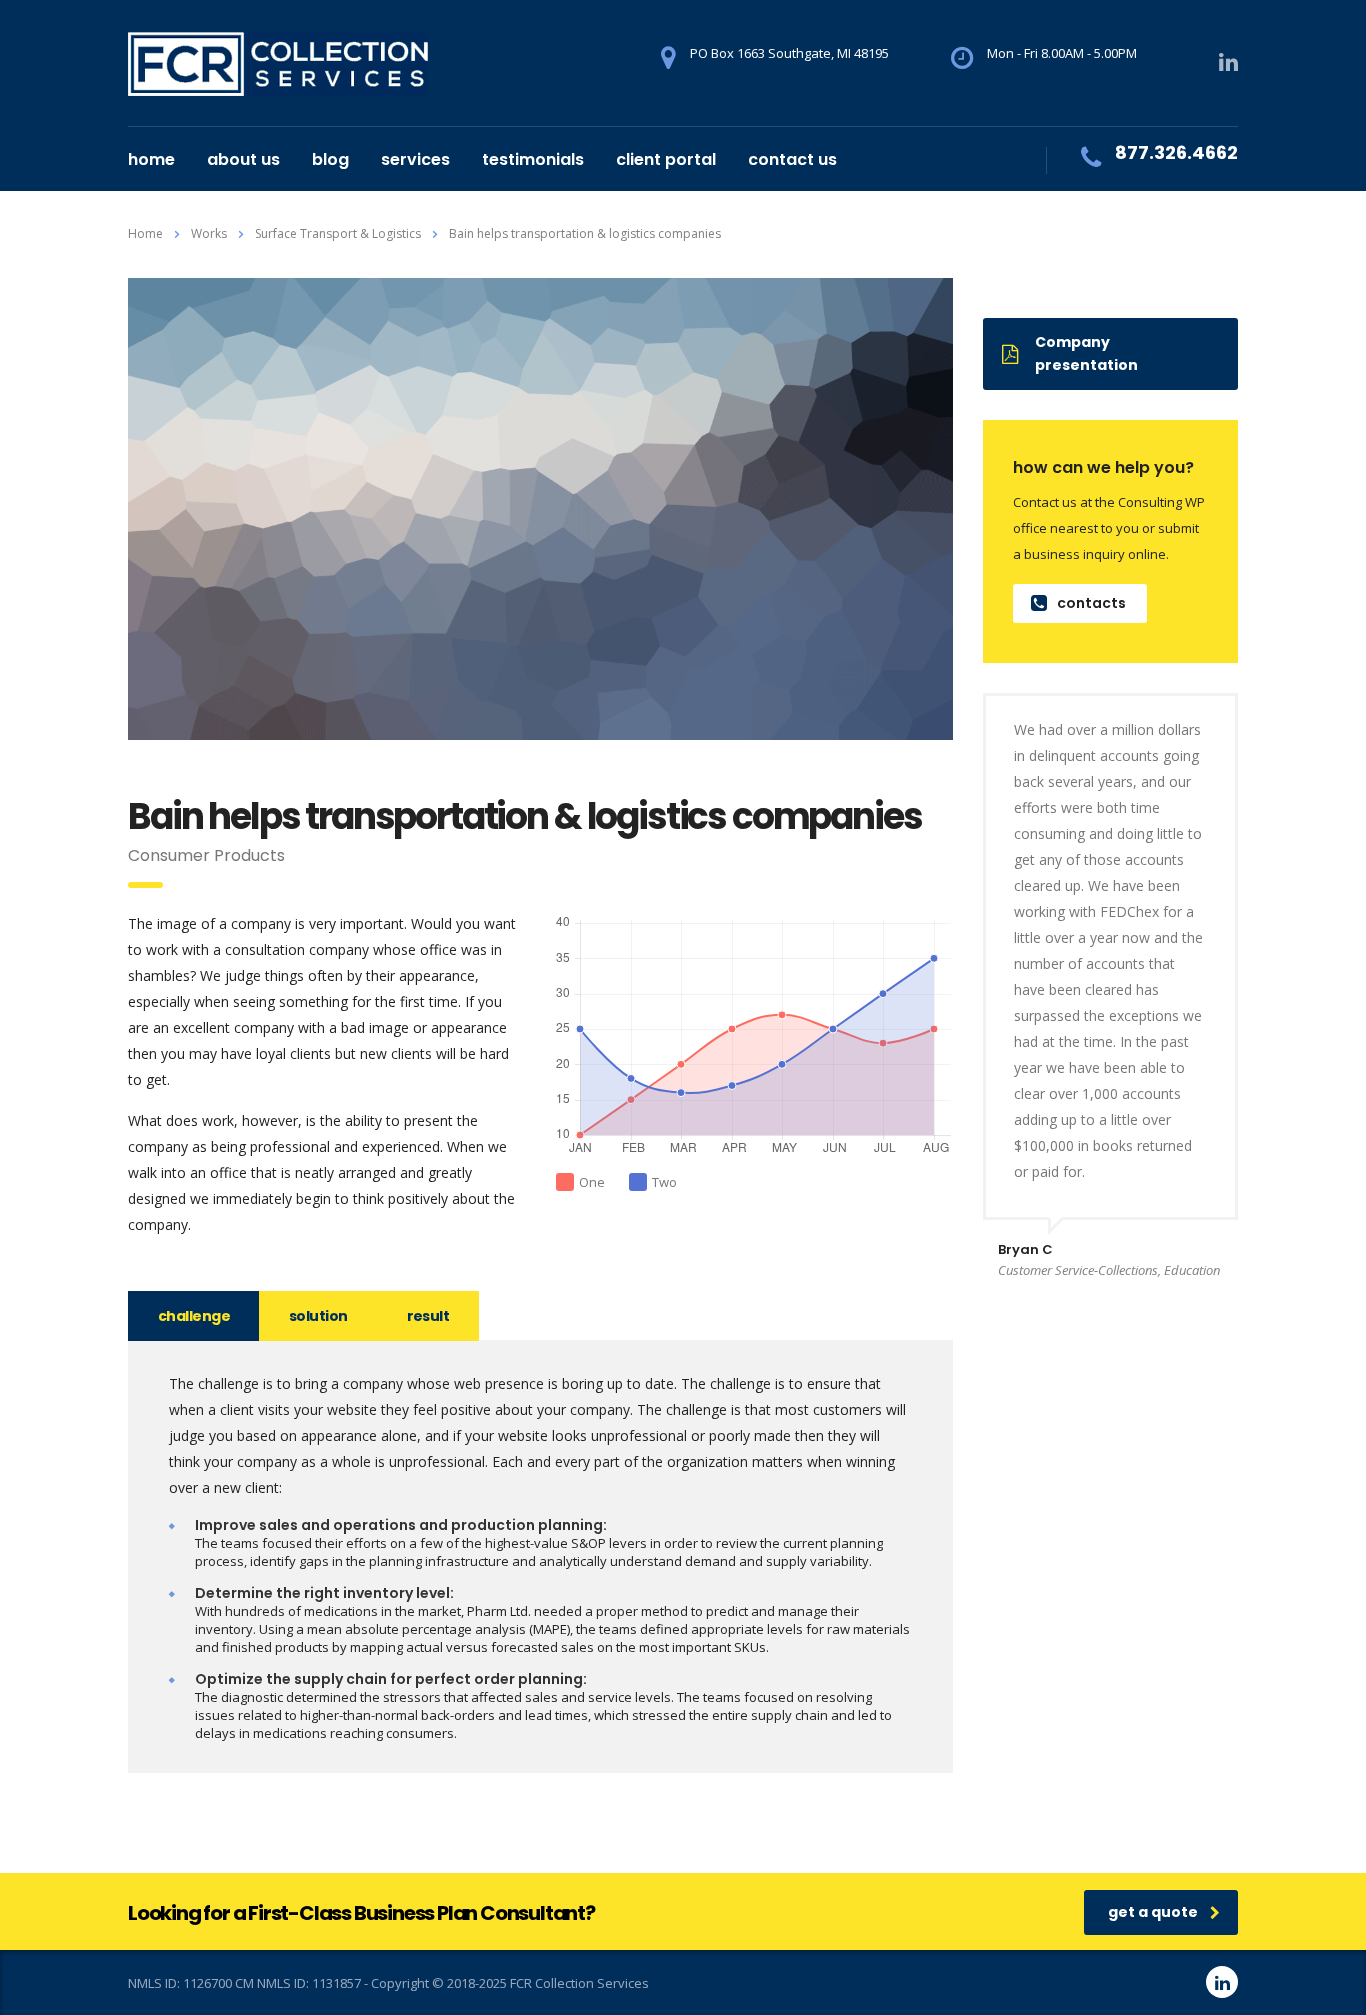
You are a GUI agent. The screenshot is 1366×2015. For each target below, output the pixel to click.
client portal (666, 159)
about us (243, 159)
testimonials (533, 159)
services (415, 159)
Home (145, 233)
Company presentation (1086, 353)
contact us (792, 159)
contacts (1091, 603)
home (151, 159)
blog (330, 159)
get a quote (1153, 1912)
